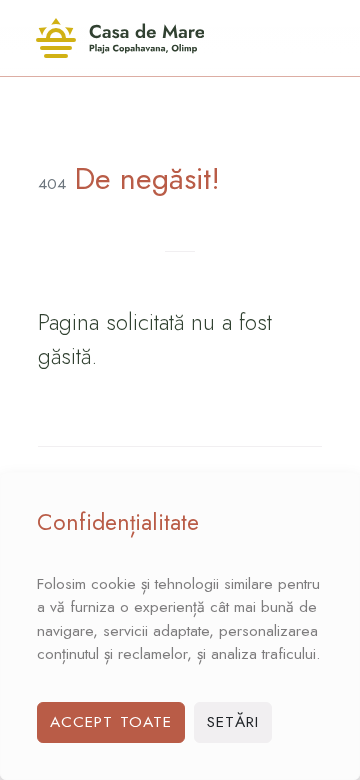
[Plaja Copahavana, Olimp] (120, 38)
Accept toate (111, 721)
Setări (233, 721)
